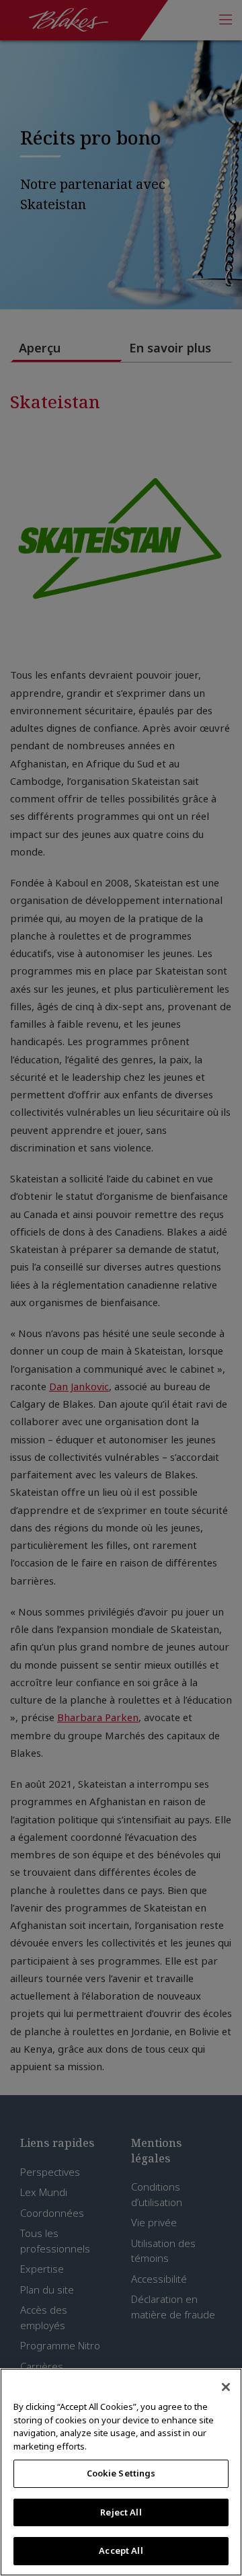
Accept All (121, 2550)
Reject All (121, 2512)
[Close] (226, 2387)
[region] (121, 2472)
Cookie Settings (121, 2473)
